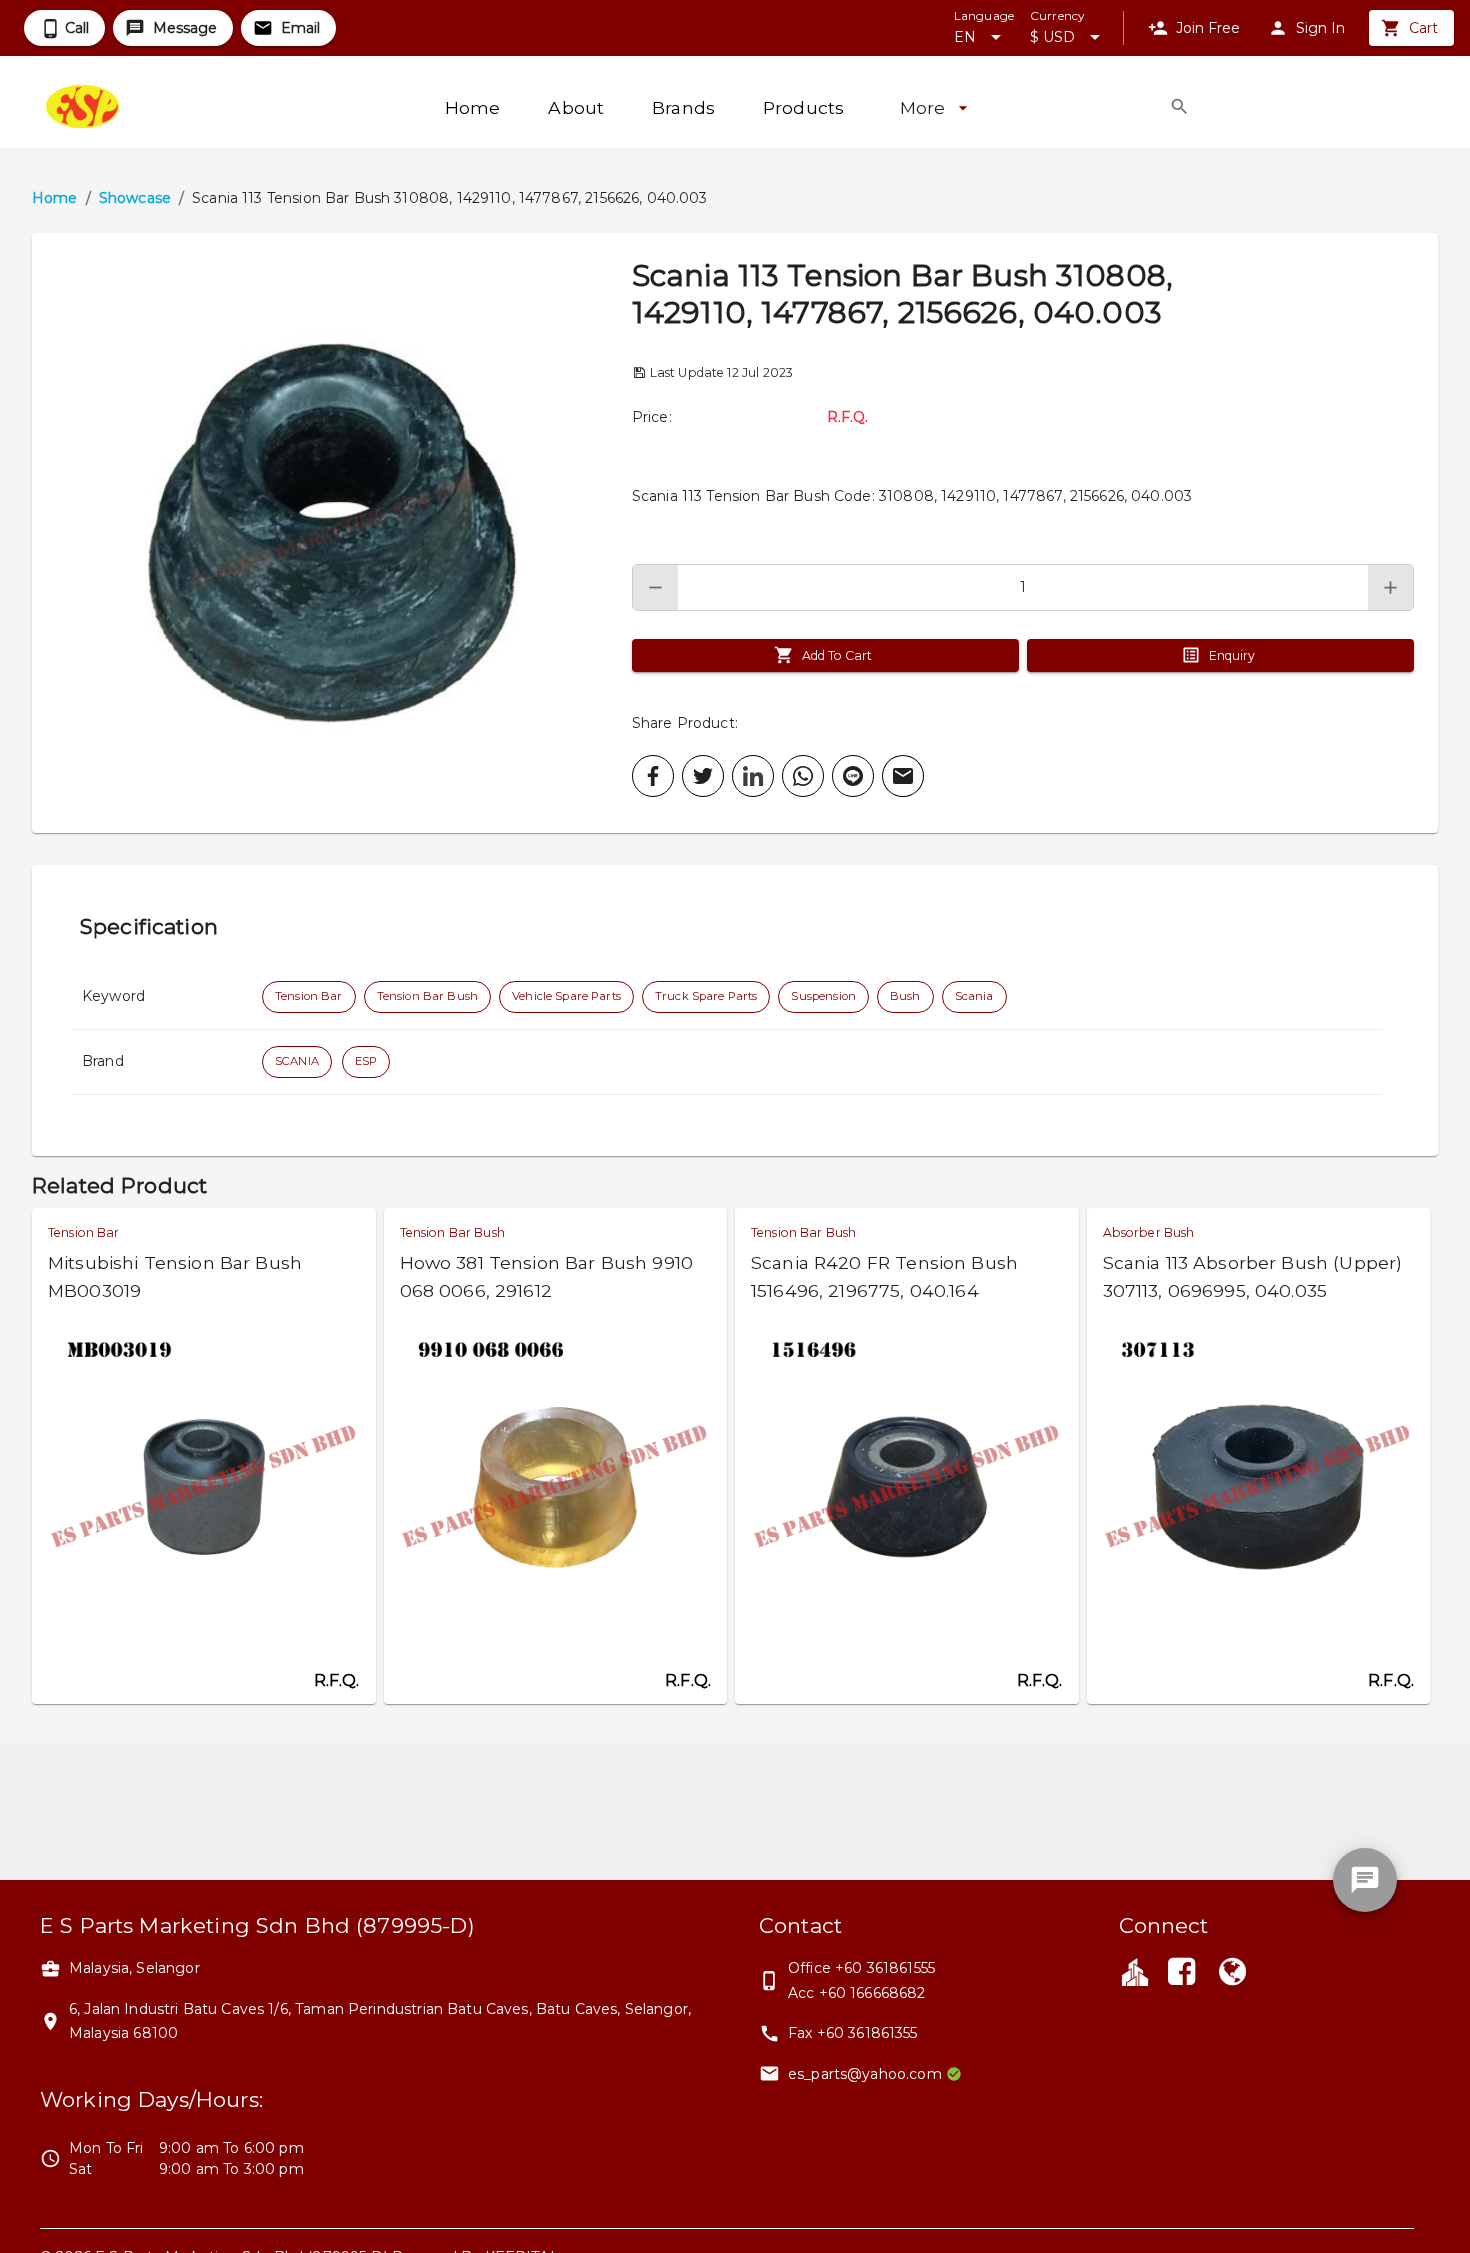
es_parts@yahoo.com (865, 2074)
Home (55, 198)
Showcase (135, 198)
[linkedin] (753, 776)
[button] (332, 533)
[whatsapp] (803, 776)
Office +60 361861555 (861, 1968)
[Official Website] (1232, 1974)
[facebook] (653, 776)
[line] (853, 776)
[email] (903, 776)
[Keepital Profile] (1135, 1971)
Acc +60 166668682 (857, 1993)
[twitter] (703, 776)
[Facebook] (1182, 1974)
